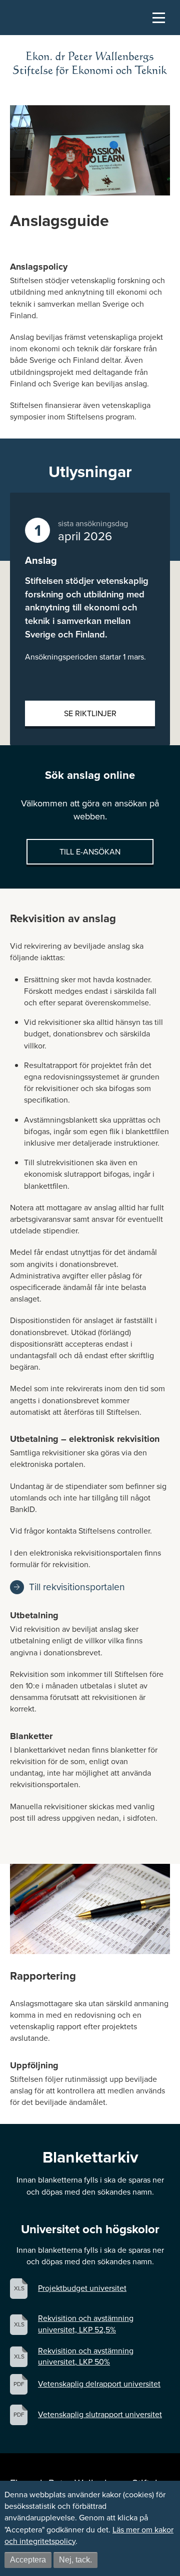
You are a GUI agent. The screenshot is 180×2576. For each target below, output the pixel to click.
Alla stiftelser (17, 70)
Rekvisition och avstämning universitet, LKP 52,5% (86, 2324)
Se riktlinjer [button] (90, 713)
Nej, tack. (75, 2560)
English (13, 88)
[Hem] (90, 64)
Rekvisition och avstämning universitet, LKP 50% (86, 2356)
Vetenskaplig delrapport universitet (99, 2384)
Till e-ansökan (90, 852)
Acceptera (28, 2560)
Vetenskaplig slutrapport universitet (100, 2415)
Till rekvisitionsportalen (77, 1587)
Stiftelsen (27, 36)
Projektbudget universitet (82, 2288)
